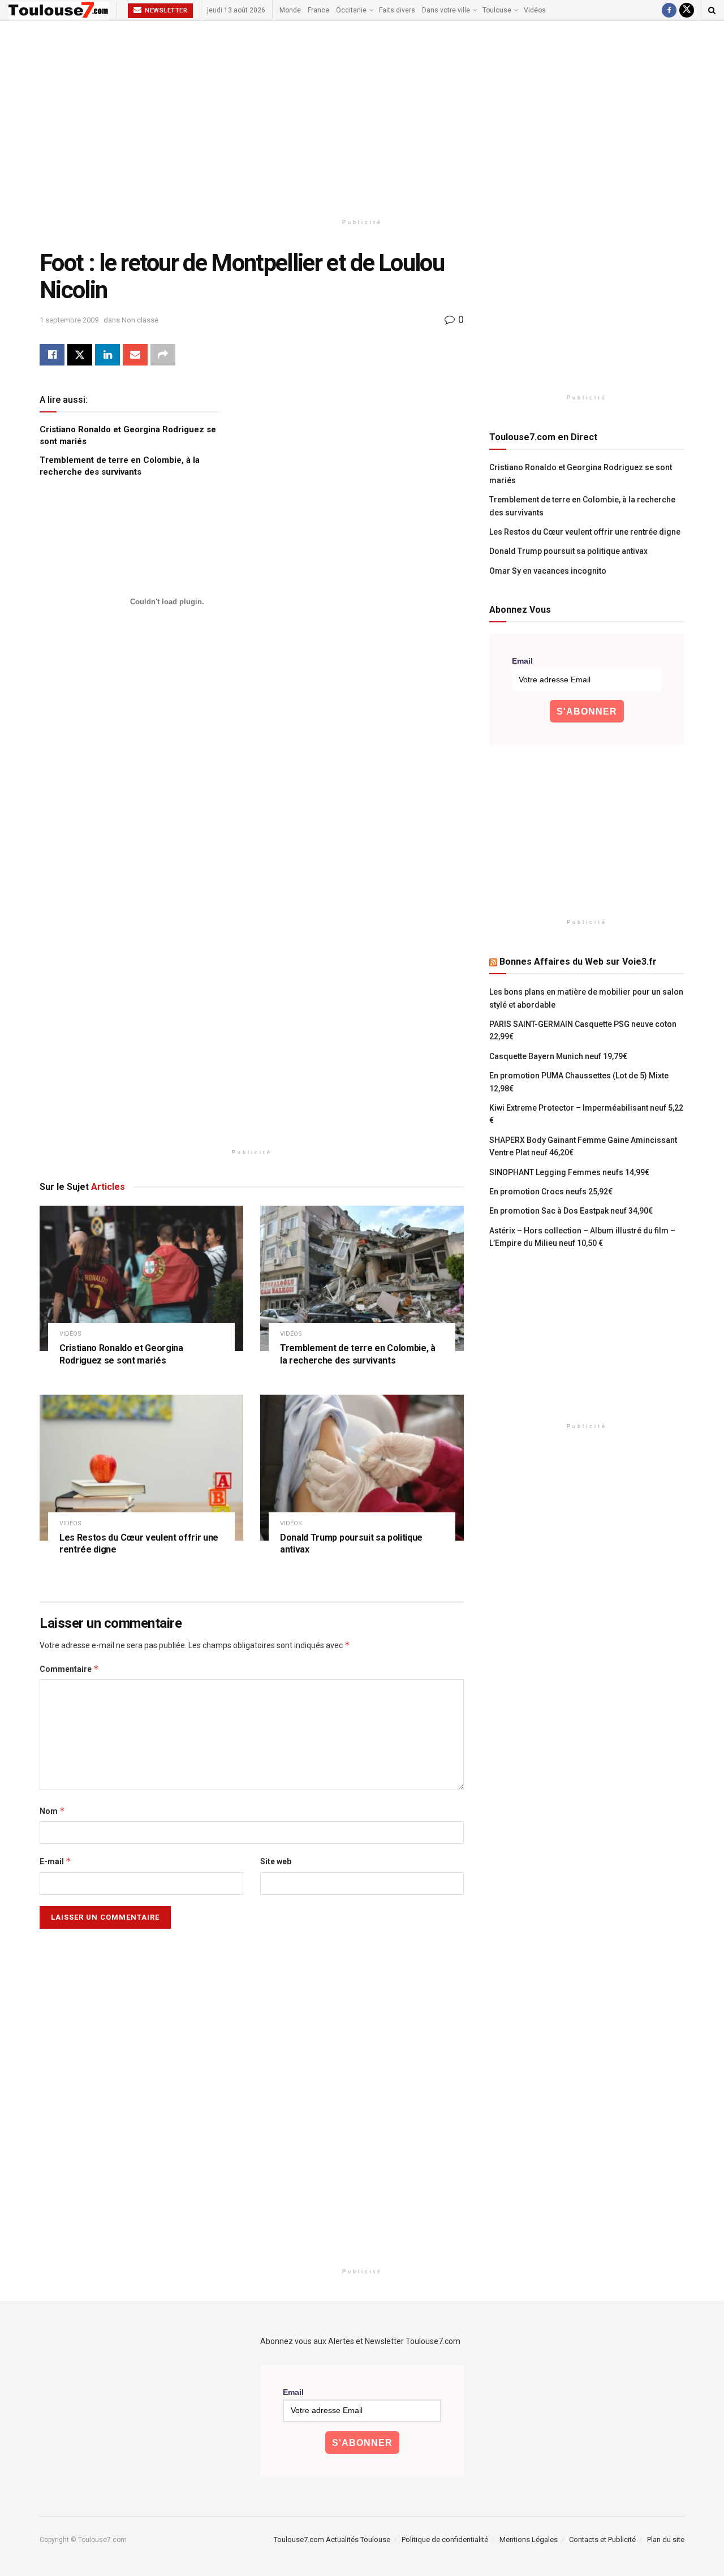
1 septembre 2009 (69, 320)
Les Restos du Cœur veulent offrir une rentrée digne (585, 532)
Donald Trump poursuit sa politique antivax (568, 551)
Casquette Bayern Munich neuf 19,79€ (558, 1056)
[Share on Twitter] (80, 355)
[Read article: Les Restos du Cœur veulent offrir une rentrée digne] (141, 1467)
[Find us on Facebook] (669, 10)
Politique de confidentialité (445, 2540)
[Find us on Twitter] (687, 10)
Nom (52, 1811)
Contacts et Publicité (602, 2540)
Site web (276, 1861)
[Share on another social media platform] (163, 355)
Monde (290, 10)
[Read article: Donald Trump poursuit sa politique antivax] (362, 1467)
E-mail (55, 1861)
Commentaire (69, 1669)
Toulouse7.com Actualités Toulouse (332, 2540)
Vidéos (535, 10)
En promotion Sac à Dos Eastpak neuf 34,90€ (571, 1211)
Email (522, 661)
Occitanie (351, 10)
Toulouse (497, 10)
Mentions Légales (529, 2540)
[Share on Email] (135, 355)
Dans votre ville (446, 10)
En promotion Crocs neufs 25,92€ (551, 1192)
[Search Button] (712, 10)
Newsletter (165, 10)
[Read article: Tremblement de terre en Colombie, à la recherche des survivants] (362, 1278)
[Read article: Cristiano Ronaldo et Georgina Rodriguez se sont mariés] (141, 1278)
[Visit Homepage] (59, 10)
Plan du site (666, 2540)
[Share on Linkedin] (107, 355)
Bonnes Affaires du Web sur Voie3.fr (578, 962)
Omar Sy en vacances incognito (548, 571)
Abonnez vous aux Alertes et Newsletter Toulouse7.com (360, 2341)
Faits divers (397, 10)
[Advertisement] (362, 117)
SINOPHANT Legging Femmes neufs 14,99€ (569, 1172)
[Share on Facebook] (52, 355)
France (318, 10)
